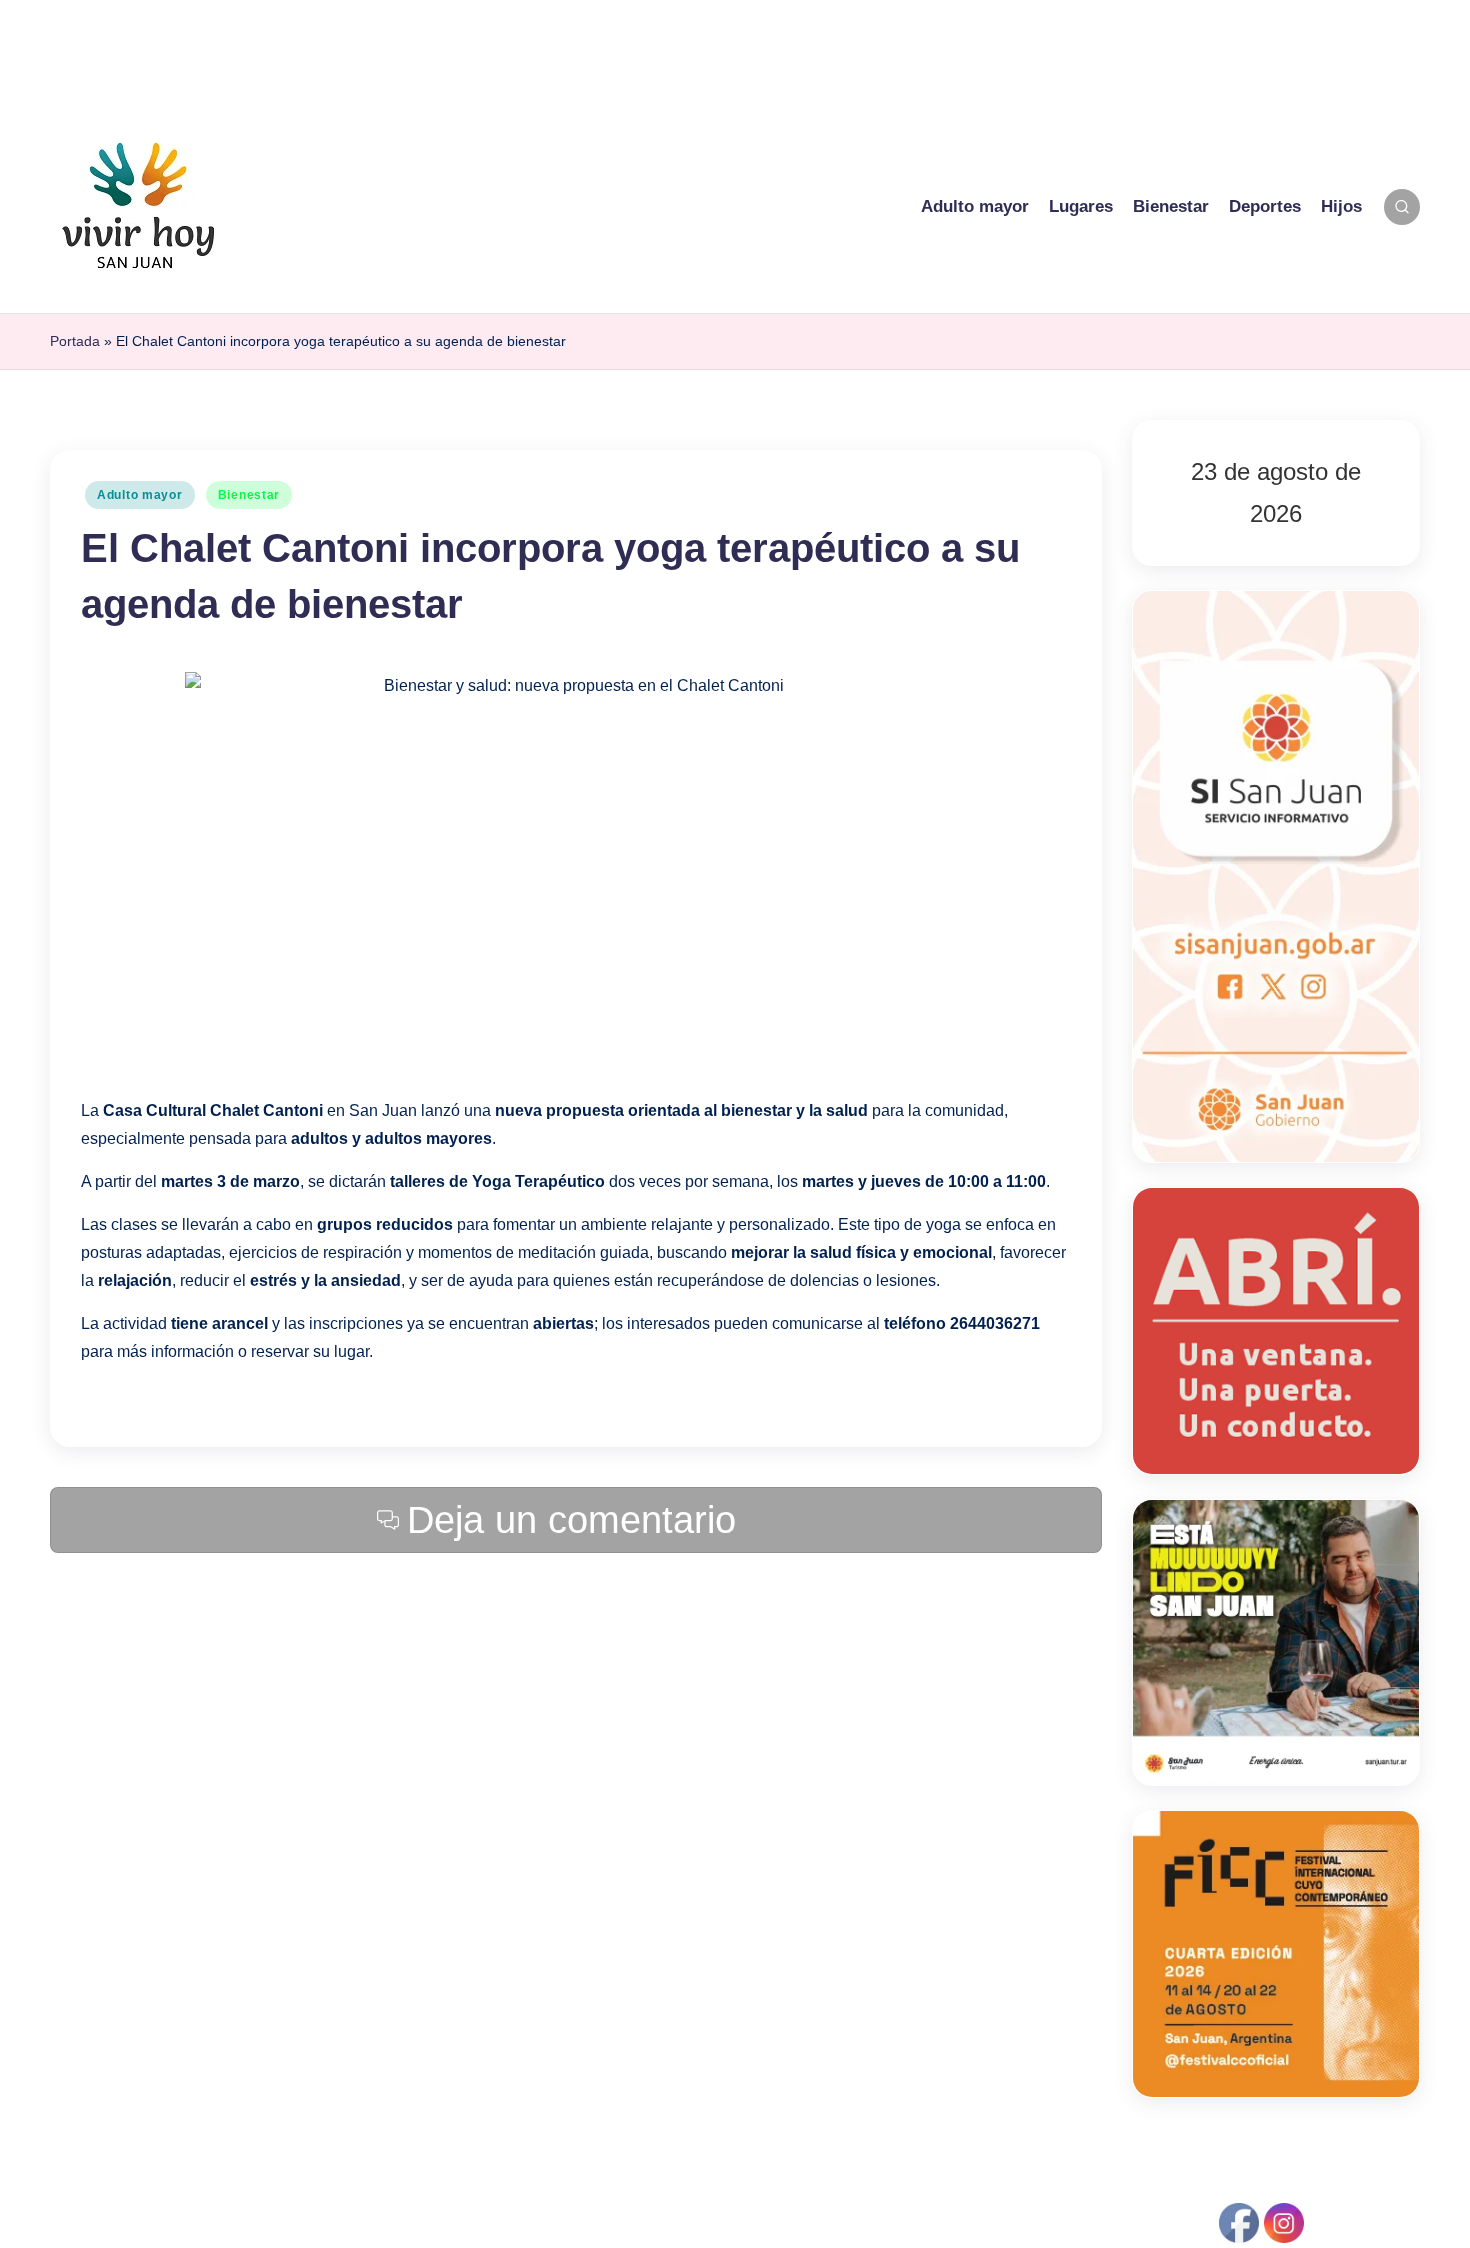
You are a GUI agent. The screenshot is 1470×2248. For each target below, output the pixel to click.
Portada (75, 341)
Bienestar (249, 495)
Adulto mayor (140, 495)
